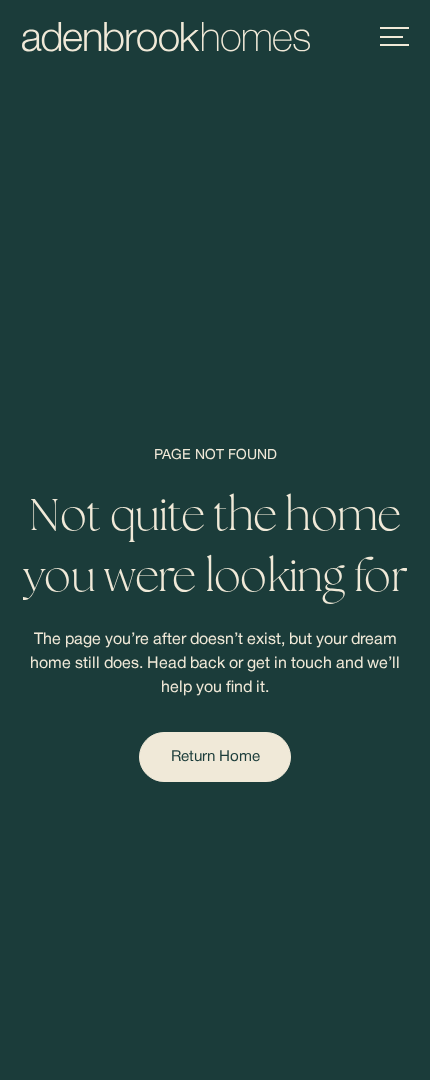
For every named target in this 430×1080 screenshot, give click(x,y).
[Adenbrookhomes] (166, 37)
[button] (394, 36)
